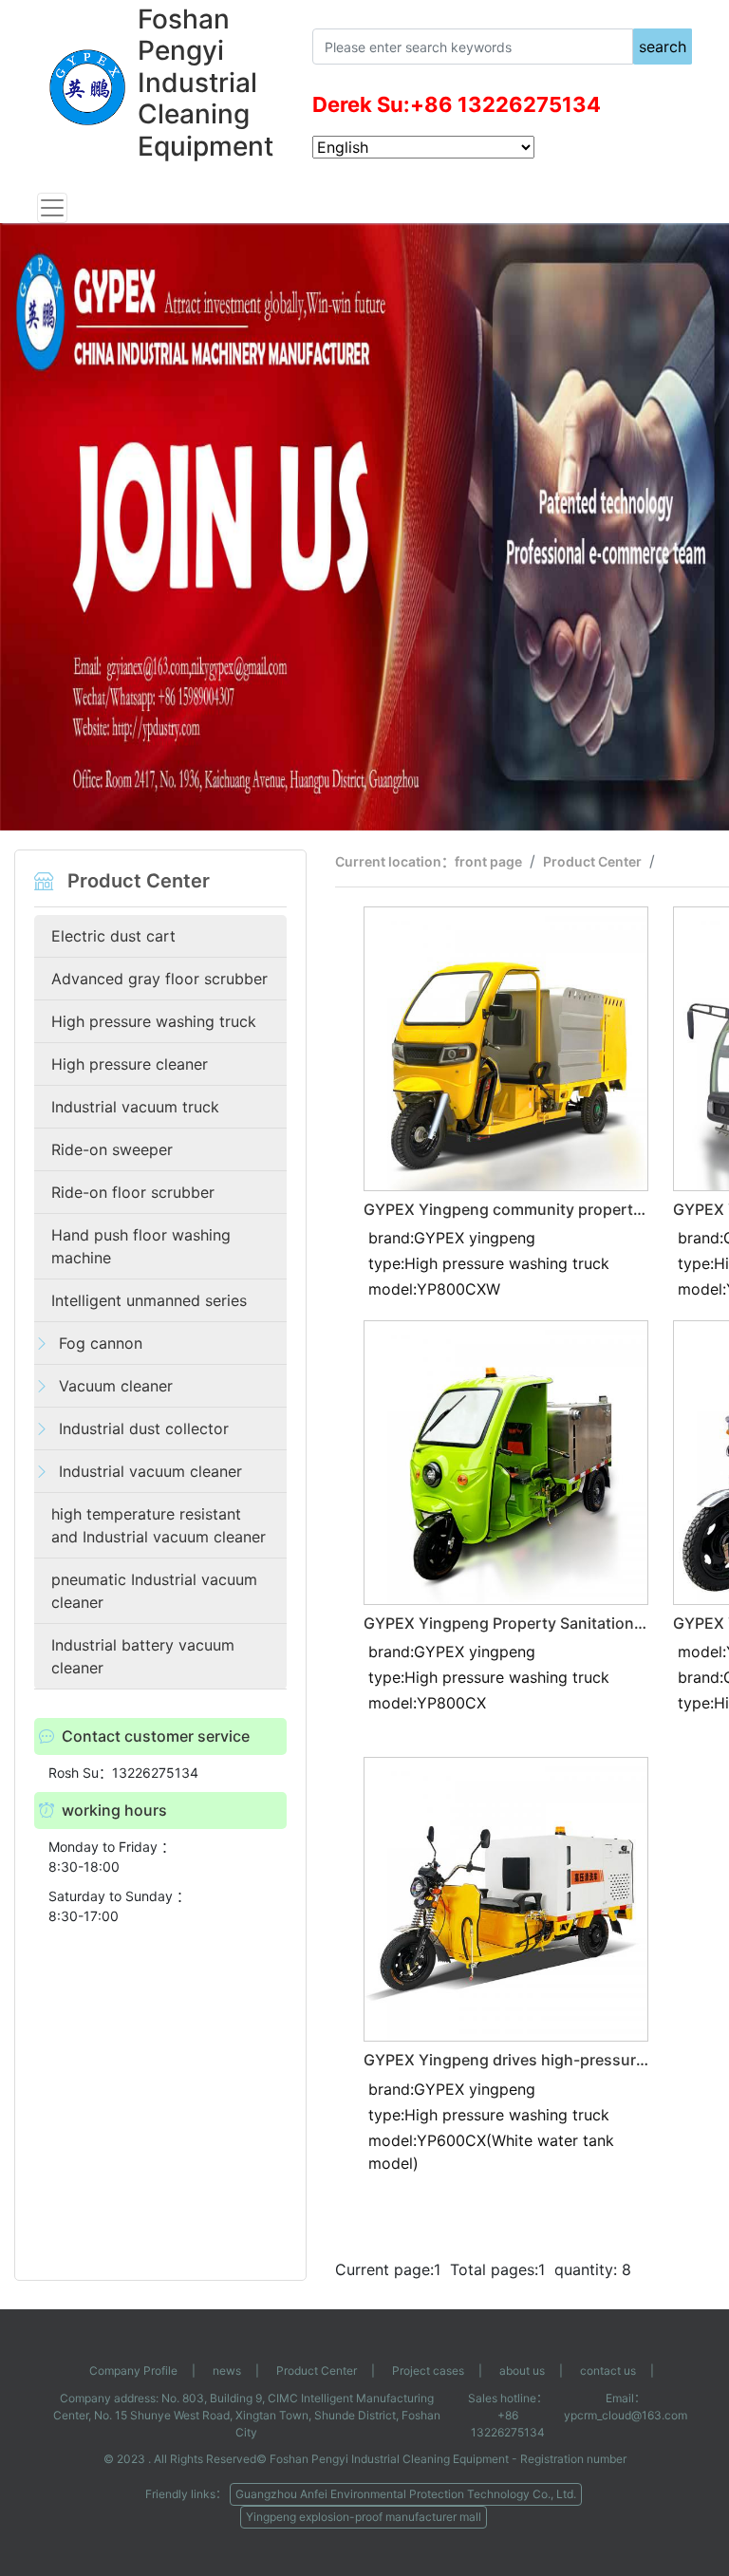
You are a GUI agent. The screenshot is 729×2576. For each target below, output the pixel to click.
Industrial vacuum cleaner (150, 1471)
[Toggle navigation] (52, 208)
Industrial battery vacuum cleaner (143, 1656)
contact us (608, 2371)
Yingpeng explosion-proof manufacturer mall (364, 2517)
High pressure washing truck (154, 1021)
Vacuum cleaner (116, 1386)
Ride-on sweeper (112, 1149)
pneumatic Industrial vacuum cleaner (154, 1591)
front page (488, 861)
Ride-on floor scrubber (133, 1192)
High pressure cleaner (130, 1064)
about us (522, 2371)
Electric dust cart (113, 936)
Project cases (428, 2371)
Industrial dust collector (144, 1428)
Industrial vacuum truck (135, 1107)
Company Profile (133, 2371)
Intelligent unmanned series (149, 1300)
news (227, 2371)
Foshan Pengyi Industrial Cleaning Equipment (389, 2459)
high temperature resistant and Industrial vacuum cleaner (159, 1525)
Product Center (592, 861)
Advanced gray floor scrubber (159, 979)
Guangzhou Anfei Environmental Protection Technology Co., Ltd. (406, 2494)
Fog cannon (101, 1343)
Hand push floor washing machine (141, 1246)
